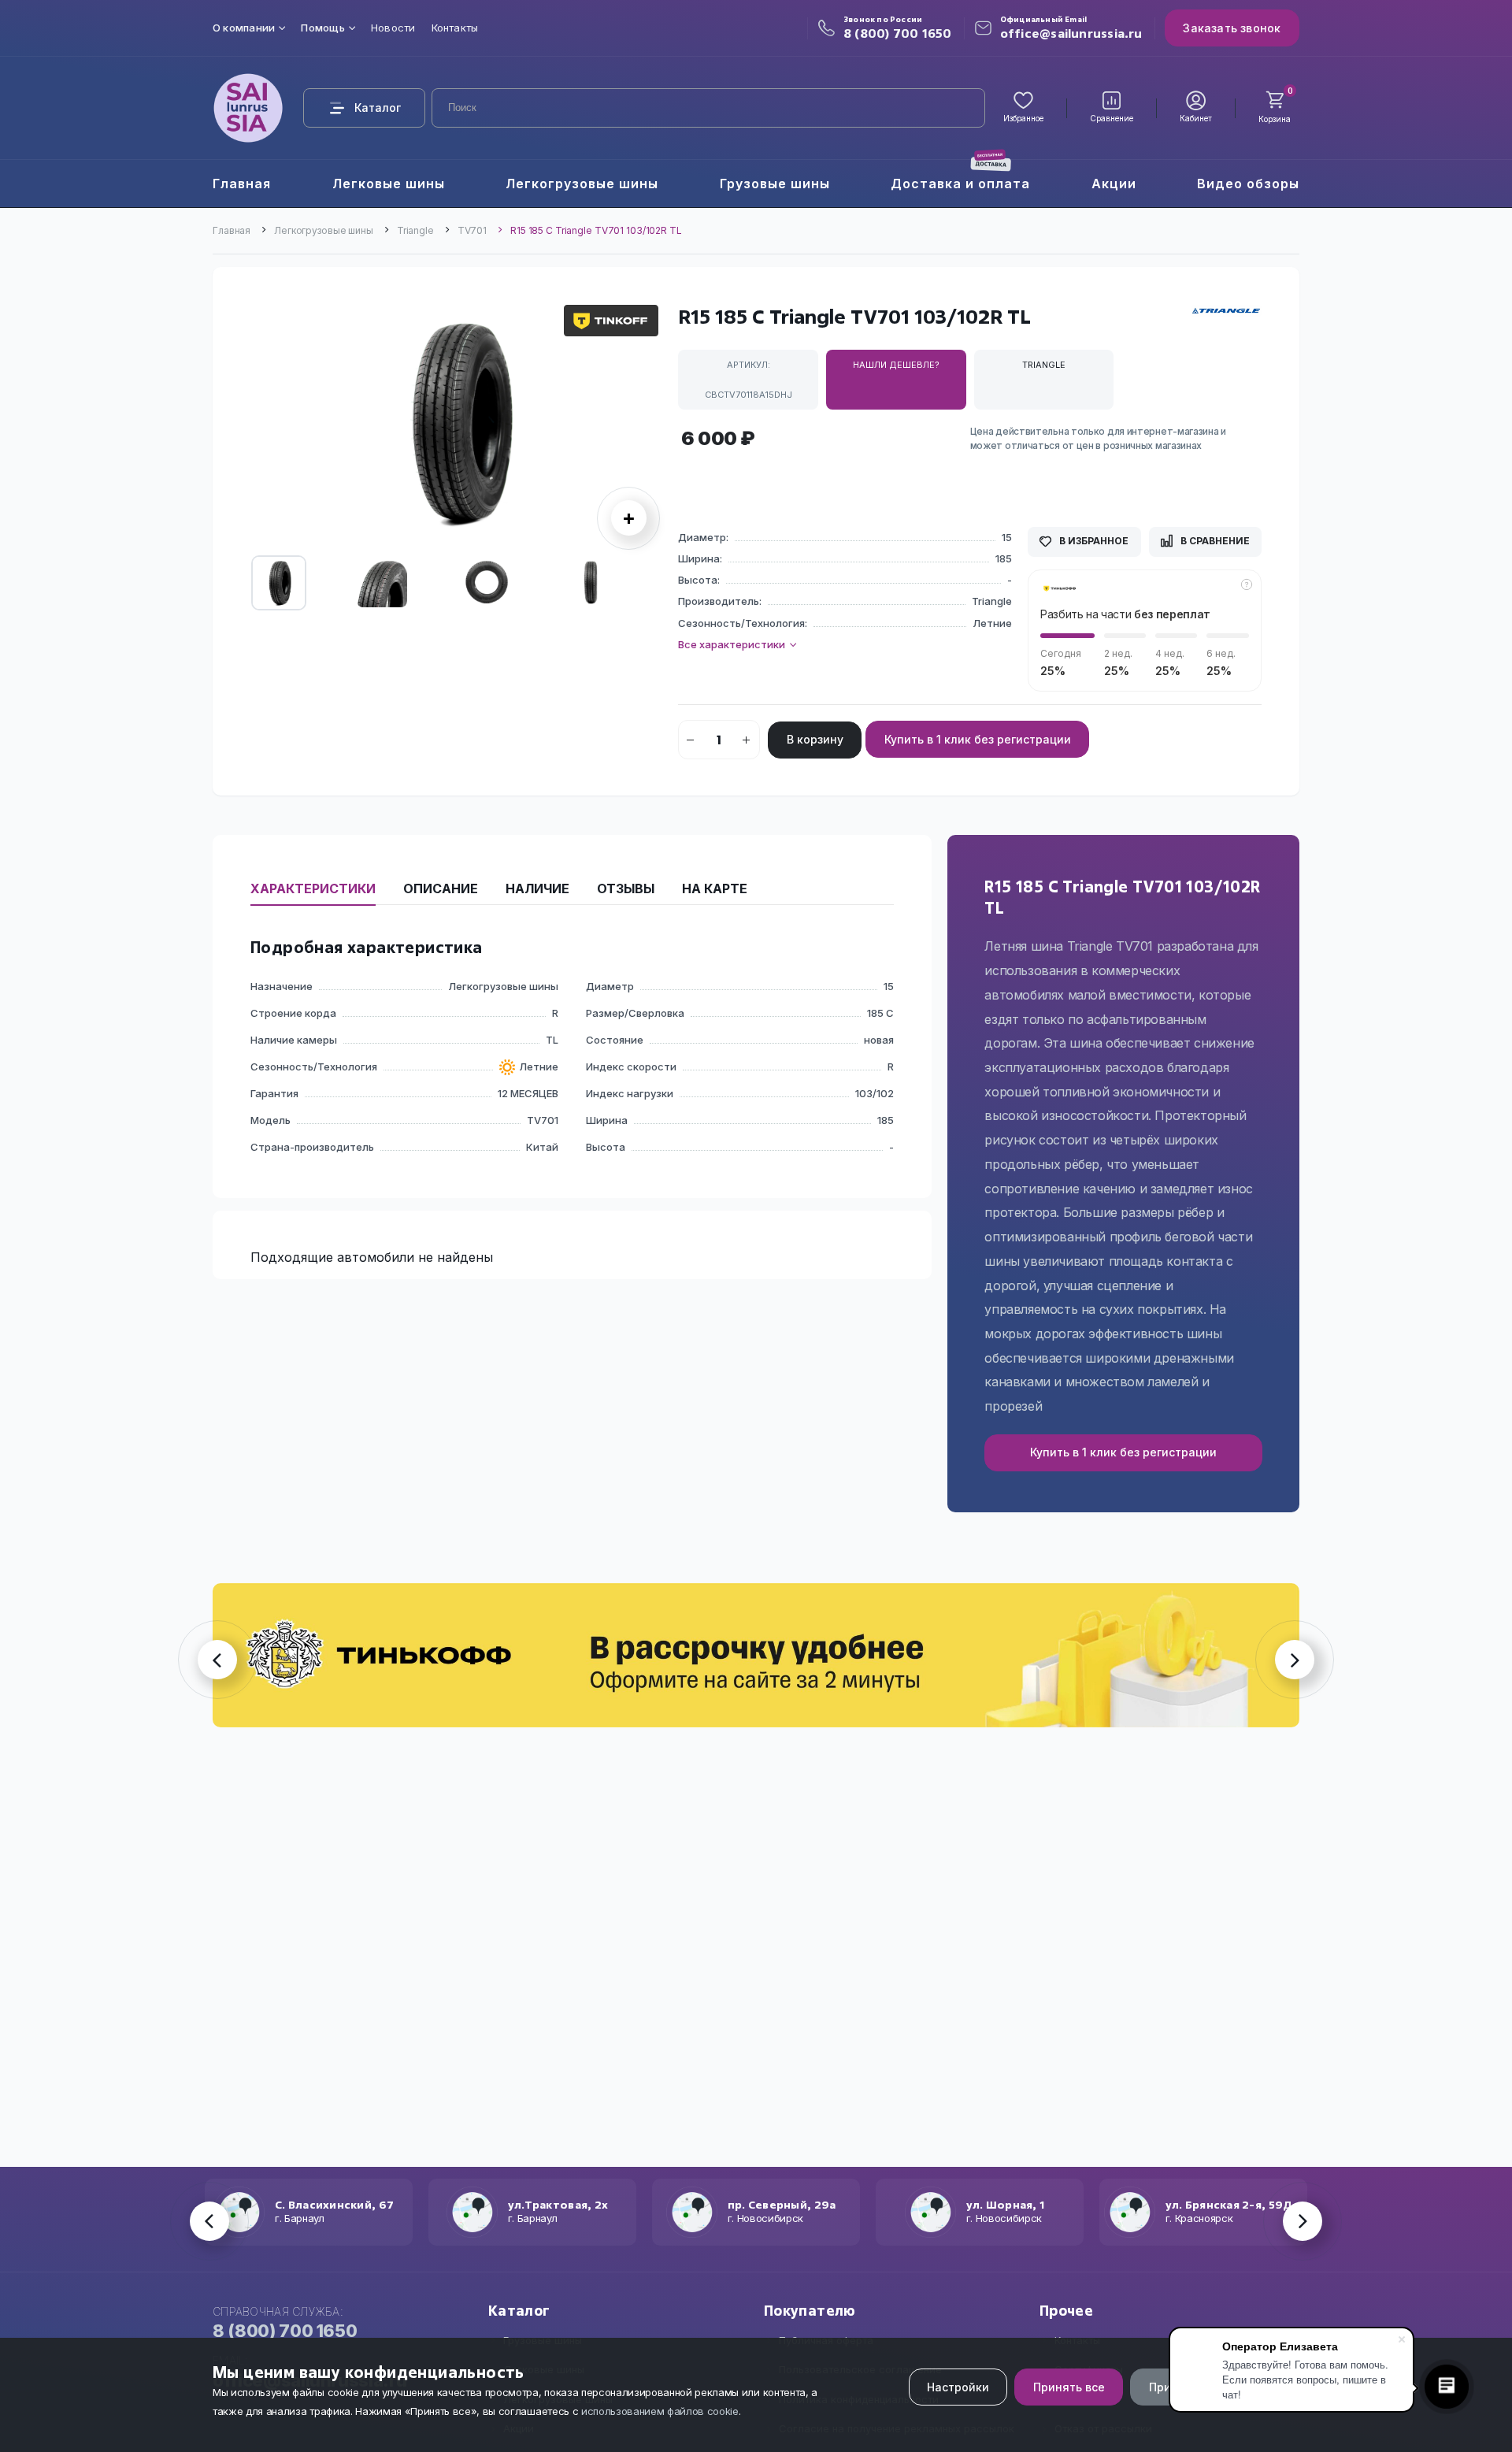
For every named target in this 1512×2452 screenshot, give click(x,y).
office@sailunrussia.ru (1071, 33)
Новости (393, 28)
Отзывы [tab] (626, 888)
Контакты (455, 28)
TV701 (472, 230)
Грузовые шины (775, 184)
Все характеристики (733, 644)
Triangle (415, 230)
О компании (244, 28)
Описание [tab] (441, 888)
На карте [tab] (715, 888)
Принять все (1069, 2387)
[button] (611, 321)
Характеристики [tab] (313, 888)
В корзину (815, 739)
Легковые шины (389, 184)
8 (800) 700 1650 (898, 33)
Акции (1114, 184)
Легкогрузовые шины (582, 184)
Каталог (378, 108)
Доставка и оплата (960, 184)
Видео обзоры (1248, 184)
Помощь (322, 28)
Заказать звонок (1232, 28)
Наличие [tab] (537, 888)
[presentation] (256, 427)
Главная (242, 184)
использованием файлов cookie (660, 2411)
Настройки (958, 2387)
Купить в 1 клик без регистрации (978, 739)
